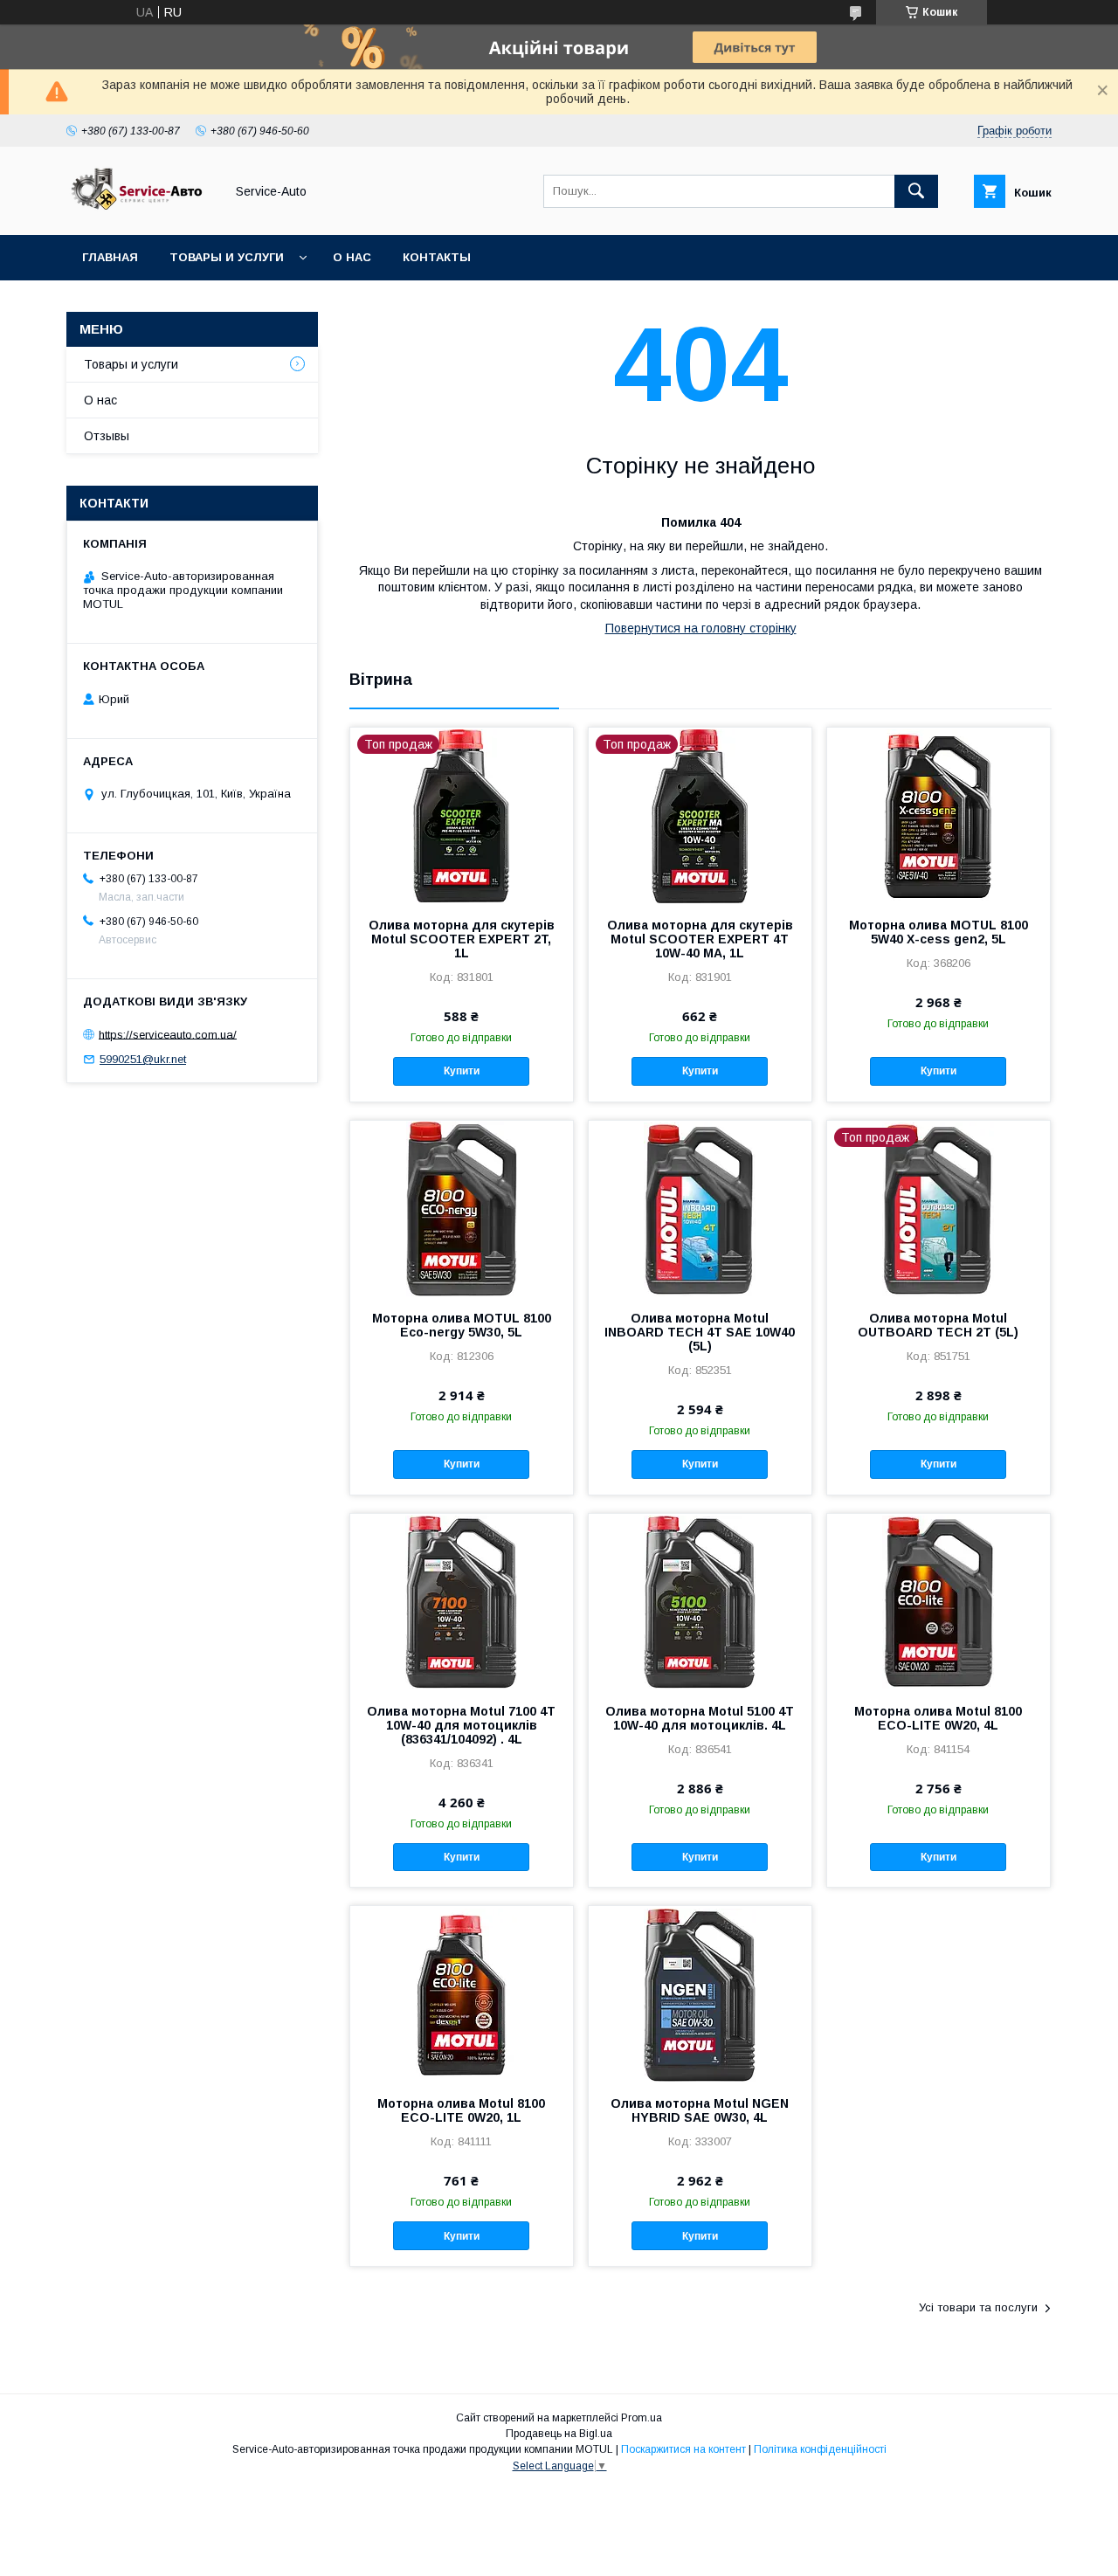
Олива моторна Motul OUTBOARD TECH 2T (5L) (938, 1325)
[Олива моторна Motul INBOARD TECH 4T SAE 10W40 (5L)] (700, 1208)
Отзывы (107, 436)
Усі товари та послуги (978, 2307)
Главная (110, 257)
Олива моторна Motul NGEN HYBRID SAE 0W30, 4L (700, 2110)
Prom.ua (642, 2418)
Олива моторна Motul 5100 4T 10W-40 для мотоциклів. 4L (700, 1718)
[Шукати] (916, 191)
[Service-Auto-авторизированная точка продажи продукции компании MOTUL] (141, 212)
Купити (462, 1071)
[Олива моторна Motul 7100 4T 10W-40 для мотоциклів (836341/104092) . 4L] (462, 1601)
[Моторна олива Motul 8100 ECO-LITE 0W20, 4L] (939, 1601)
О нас (352, 257)
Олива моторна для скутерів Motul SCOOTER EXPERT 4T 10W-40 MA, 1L (700, 939)
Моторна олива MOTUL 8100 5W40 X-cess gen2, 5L (939, 932)
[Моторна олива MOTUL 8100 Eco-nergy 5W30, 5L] (462, 1208)
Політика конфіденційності (820, 2449)
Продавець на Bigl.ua (559, 2434)
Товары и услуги (227, 257)
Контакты (437, 257)
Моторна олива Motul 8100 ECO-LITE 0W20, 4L (938, 1718)
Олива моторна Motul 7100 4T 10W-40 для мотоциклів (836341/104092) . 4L (461, 1725)
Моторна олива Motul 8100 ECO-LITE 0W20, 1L (461, 2110)
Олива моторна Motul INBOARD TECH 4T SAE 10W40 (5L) (700, 1332)
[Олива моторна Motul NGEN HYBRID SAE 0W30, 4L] (700, 1993)
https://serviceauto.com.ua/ (168, 1034)
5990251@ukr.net (143, 1059)
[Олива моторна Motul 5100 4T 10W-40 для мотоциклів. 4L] (700, 1601)
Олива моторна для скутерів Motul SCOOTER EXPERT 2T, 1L (462, 939)
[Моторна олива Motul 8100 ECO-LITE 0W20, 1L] (462, 1993)
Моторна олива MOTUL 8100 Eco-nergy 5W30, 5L (462, 1325)
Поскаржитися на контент (683, 2449)
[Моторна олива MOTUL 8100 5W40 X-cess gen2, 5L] (939, 815)
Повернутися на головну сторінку (701, 628)
